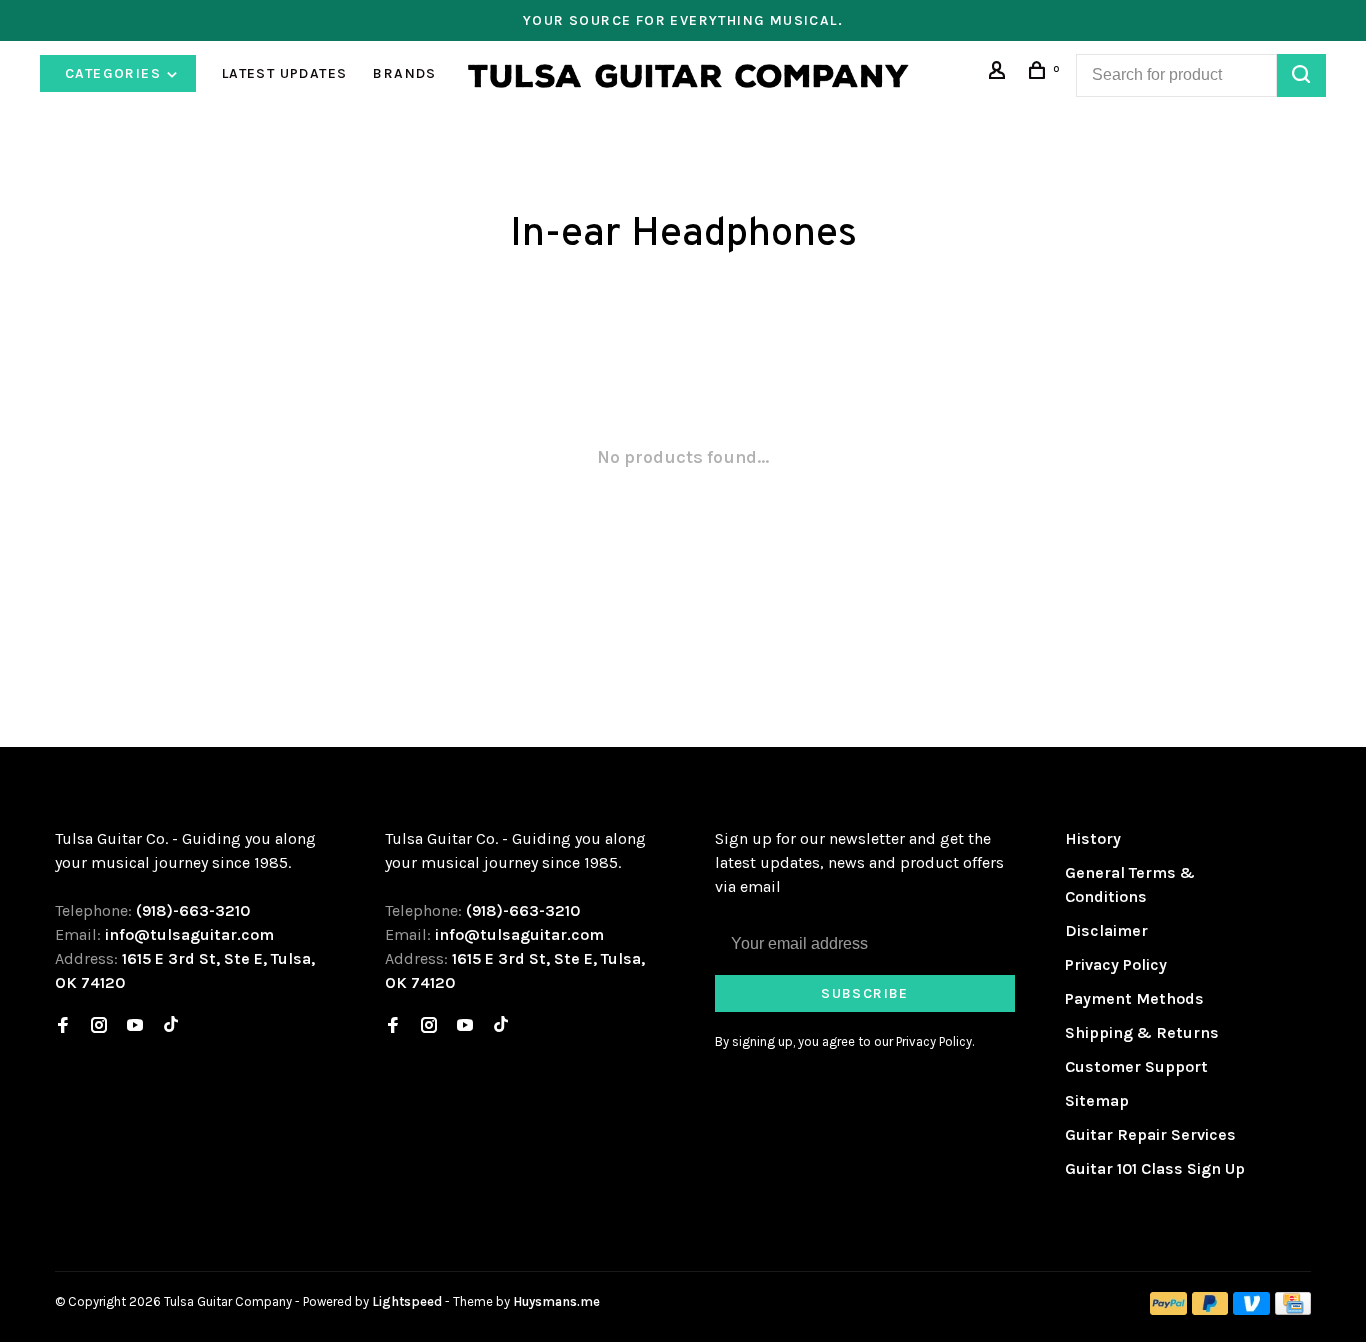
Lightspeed (407, 1301)
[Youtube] (135, 1026)
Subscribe (865, 993)
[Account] (1000, 73)
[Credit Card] (1293, 1309)
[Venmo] (1251, 1309)
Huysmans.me (556, 1301)
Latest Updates (285, 73)
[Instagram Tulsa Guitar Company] (99, 1026)
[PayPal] (1168, 1309)
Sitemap (1097, 1100)
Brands (404, 73)
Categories (115, 73)
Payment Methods (1134, 998)
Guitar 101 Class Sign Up (1155, 1168)
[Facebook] (63, 1026)
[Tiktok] (171, 1026)
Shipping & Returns (1142, 1032)
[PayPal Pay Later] (1210, 1309)
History (1093, 838)
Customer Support (1136, 1066)
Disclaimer (1106, 930)
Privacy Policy (1116, 964)
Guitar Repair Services (1150, 1134)
